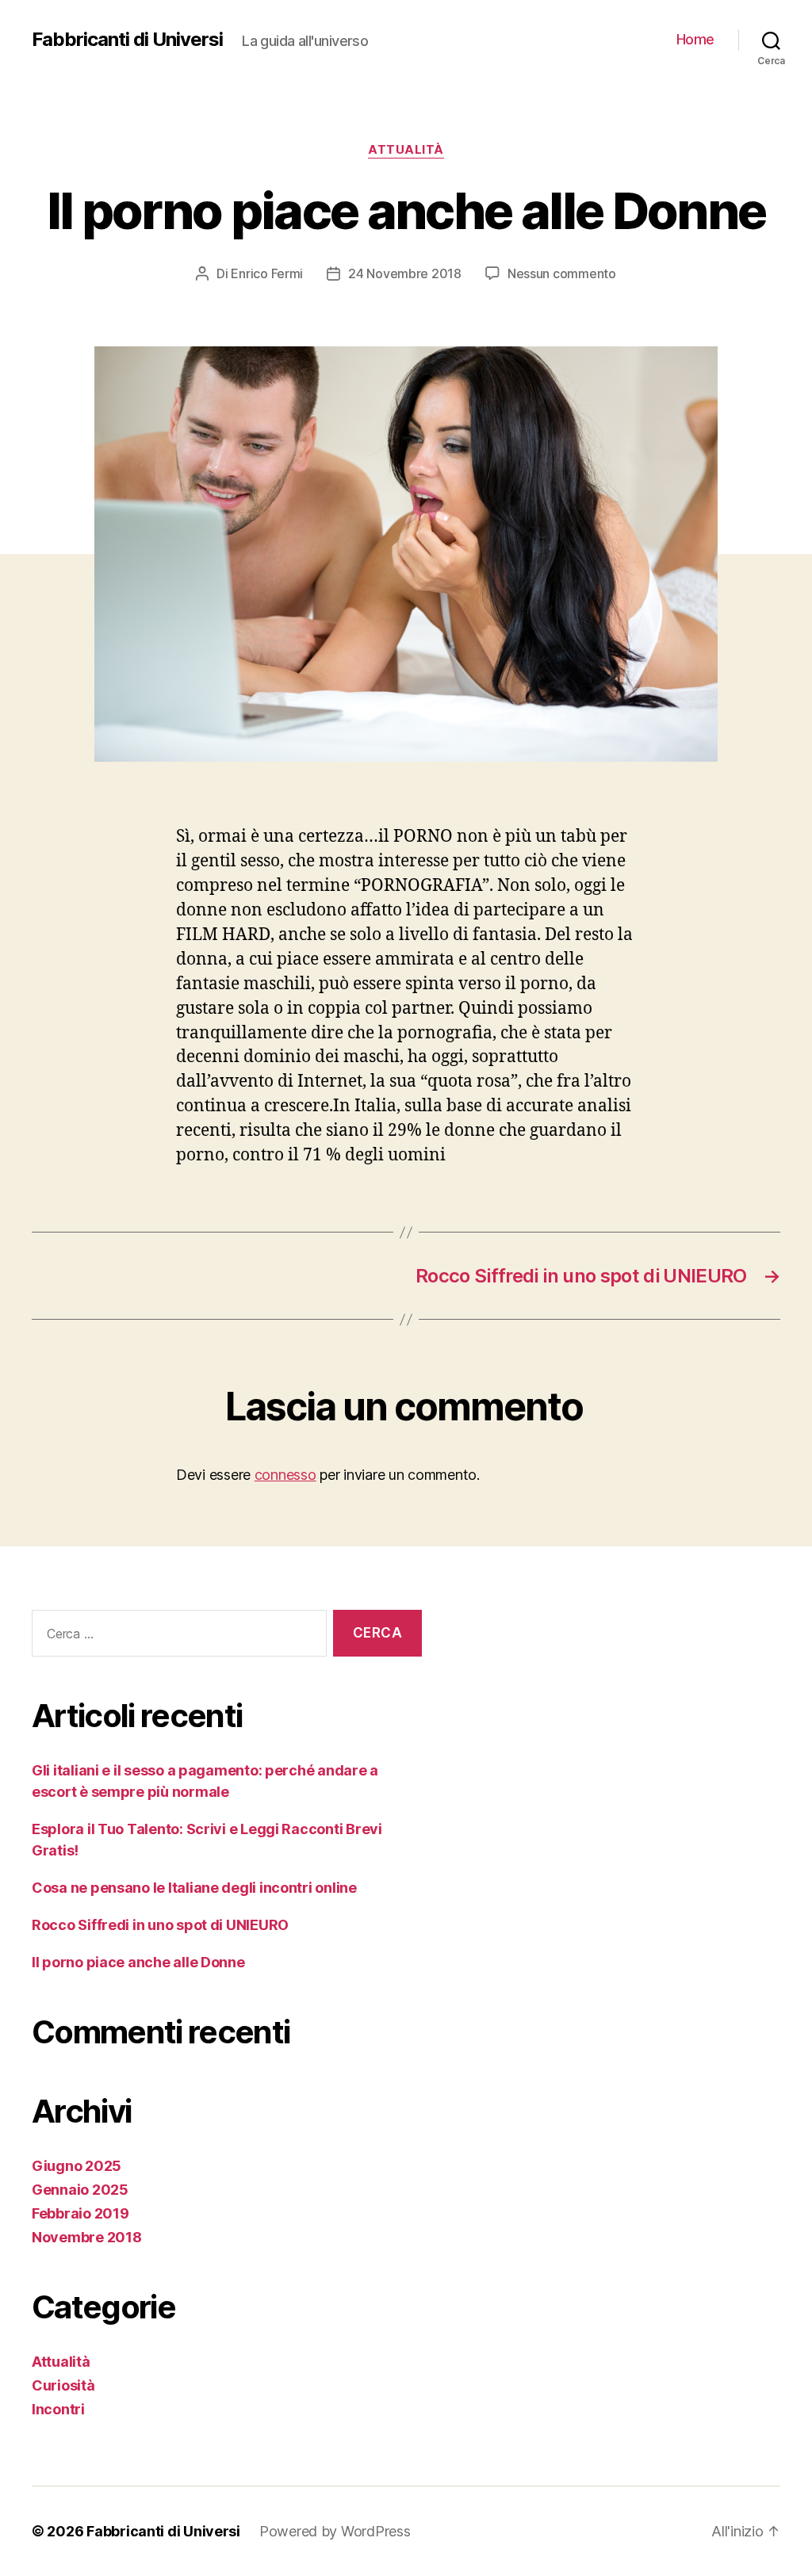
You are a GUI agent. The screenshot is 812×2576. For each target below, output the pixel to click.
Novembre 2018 (87, 2237)
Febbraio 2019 (80, 2213)
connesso (285, 1475)
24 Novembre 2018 (405, 273)
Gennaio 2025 (80, 2190)
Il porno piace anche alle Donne (138, 1962)
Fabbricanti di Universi (127, 40)
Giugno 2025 (77, 2166)
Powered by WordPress (335, 2531)
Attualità (406, 150)
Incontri (58, 2409)
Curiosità (63, 2385)
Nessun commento (562, 273)
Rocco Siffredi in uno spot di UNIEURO (160, 1925)
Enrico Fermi (267, 273)
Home (695, 39)
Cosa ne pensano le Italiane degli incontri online (194, 1888)
